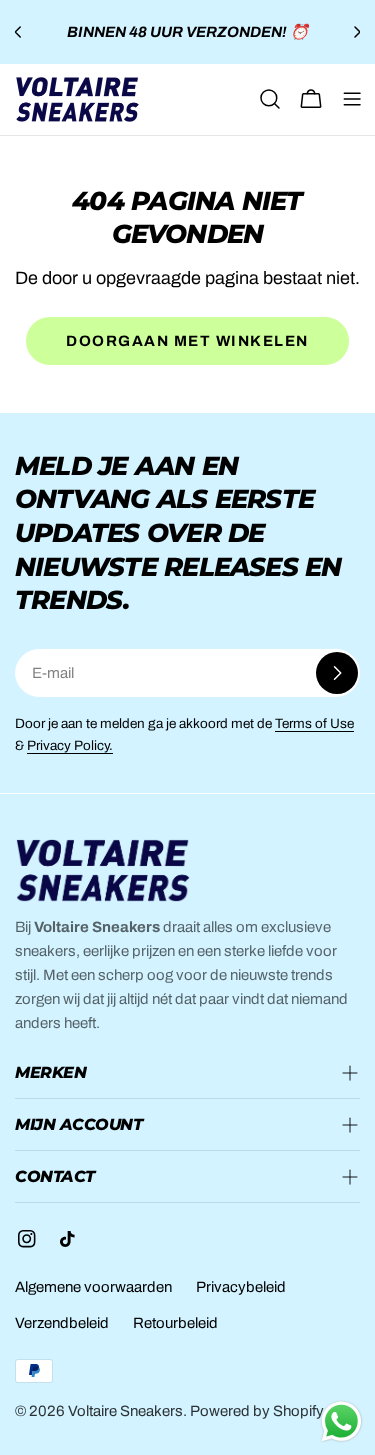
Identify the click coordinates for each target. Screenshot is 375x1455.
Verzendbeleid (62, 1323)
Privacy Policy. (70, 745)
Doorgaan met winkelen (187, 341)
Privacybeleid (241, 1287)
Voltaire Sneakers (125, 1411)
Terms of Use (314, 723)
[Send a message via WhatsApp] (341, 1421)
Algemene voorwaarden (93, 1287)
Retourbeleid (175, 1323)
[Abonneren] (337, 673)
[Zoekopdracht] (270, 99)
